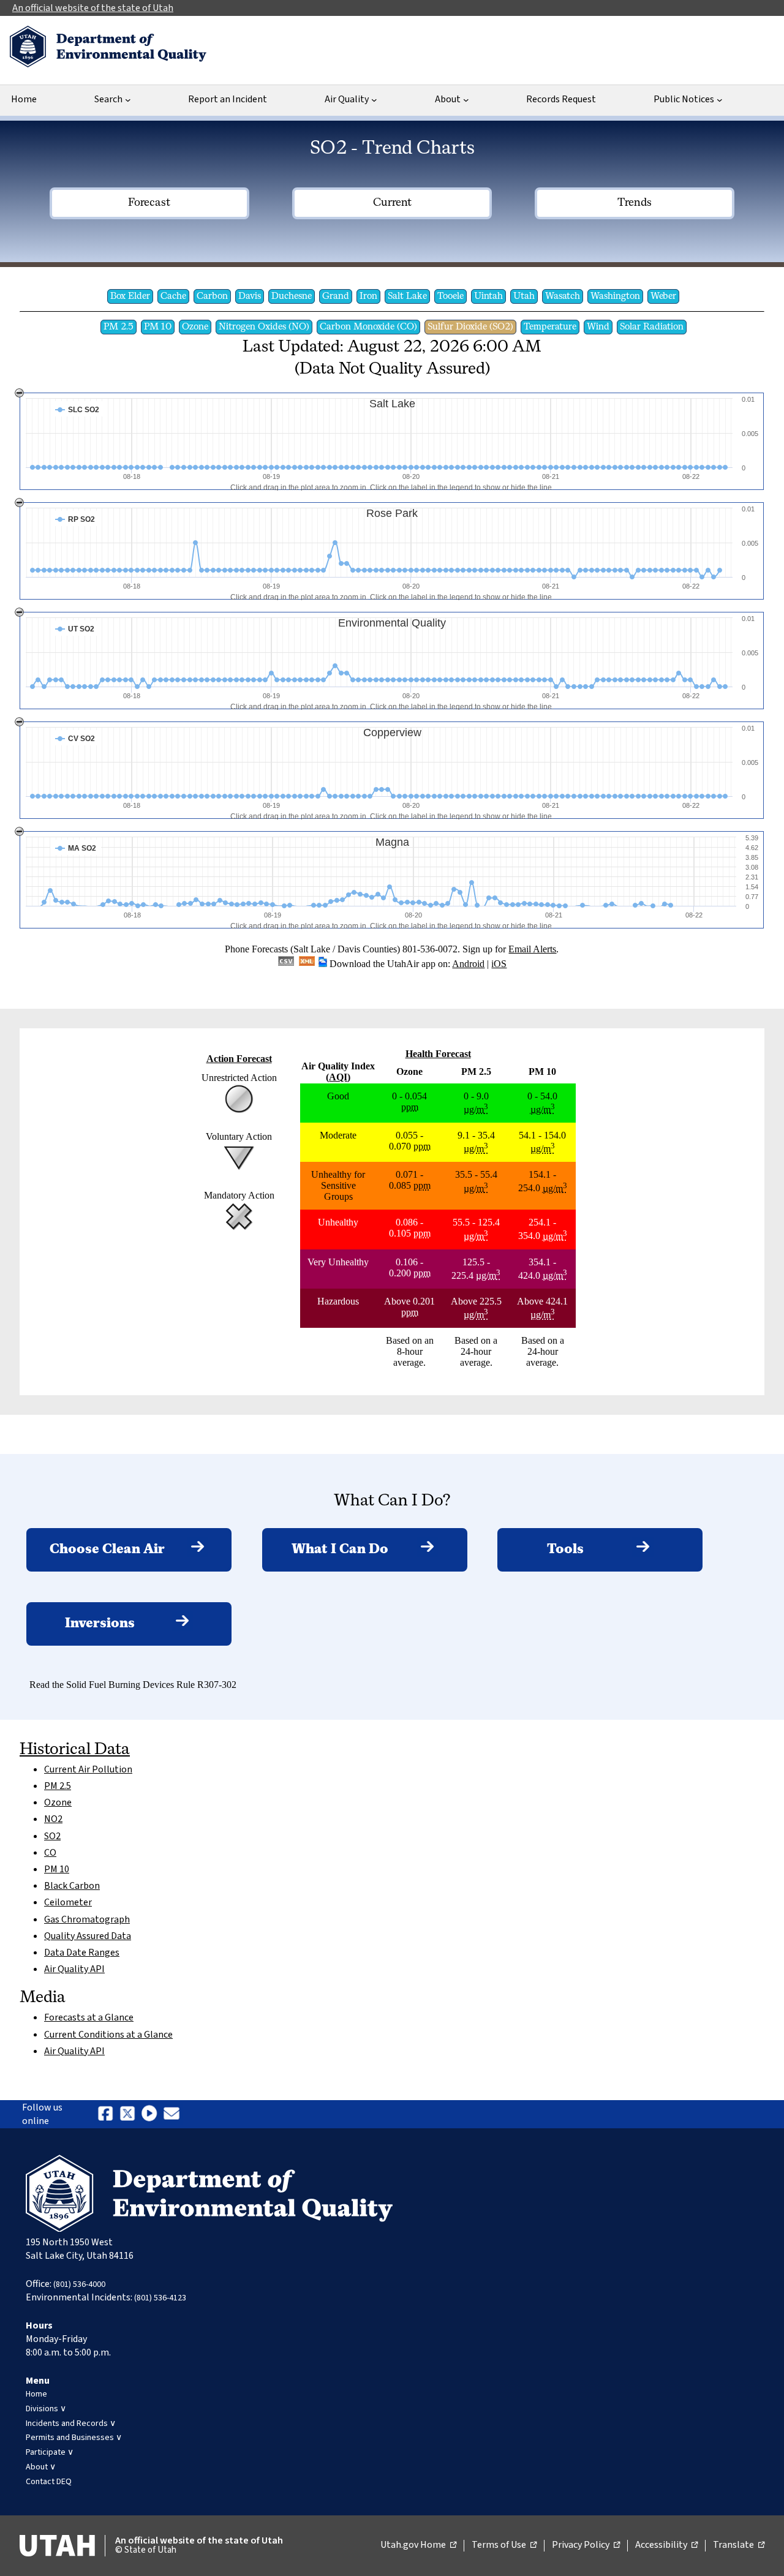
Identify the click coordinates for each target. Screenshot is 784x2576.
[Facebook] (105, 2122)
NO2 (53, 1819)
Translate (739, 2545)
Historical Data (75, 1750)
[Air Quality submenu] (374, 100)
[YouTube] (149, 2122)
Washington (615, 296)
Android (468, 964)
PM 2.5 (119, 327)
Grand (336, 296)
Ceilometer (68, 1902)
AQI (338, 1077)
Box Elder (130, 296)
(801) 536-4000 (79, 2284)
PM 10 (158, 327)
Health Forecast (438, 1054)
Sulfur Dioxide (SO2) (470, 327)
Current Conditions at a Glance (108, 2035)
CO (50, 1853)
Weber (663, 296)
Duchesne (292, 296)
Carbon (212, 296)
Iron (368, 296)
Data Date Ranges (82, 1953)
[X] (127, 2122)
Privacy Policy (586, 2545)
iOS (499, 964)
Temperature (550, 327)
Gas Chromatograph (87, 1919)
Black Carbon (72, 1886)
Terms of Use (504, 2545)
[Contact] (171, 2122)
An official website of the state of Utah (93, 8)
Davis (250, 296)
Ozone (195, 327)
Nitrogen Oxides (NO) (264, 327)
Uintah (488, 296)
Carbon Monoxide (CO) (368, 327)
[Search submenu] (128, 100)
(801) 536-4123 (160, 2298)
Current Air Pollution (88, 1769)
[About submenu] (466, 100)
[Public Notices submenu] (720, 100)
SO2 (52, 1836)
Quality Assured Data (88, 1936)
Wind (598, 327)
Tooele (450, 296)
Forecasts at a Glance (89, 2017)
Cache (173, 296)
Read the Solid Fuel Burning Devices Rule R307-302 (133, 1685)
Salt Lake (407, 296)
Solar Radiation (652, 327)
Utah (524, 296)
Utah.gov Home (418, 2545)
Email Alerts (532, 949)
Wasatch (563, 296)
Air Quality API (74, 1969)
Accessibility (666, 2545)
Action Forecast (239, 1059)
